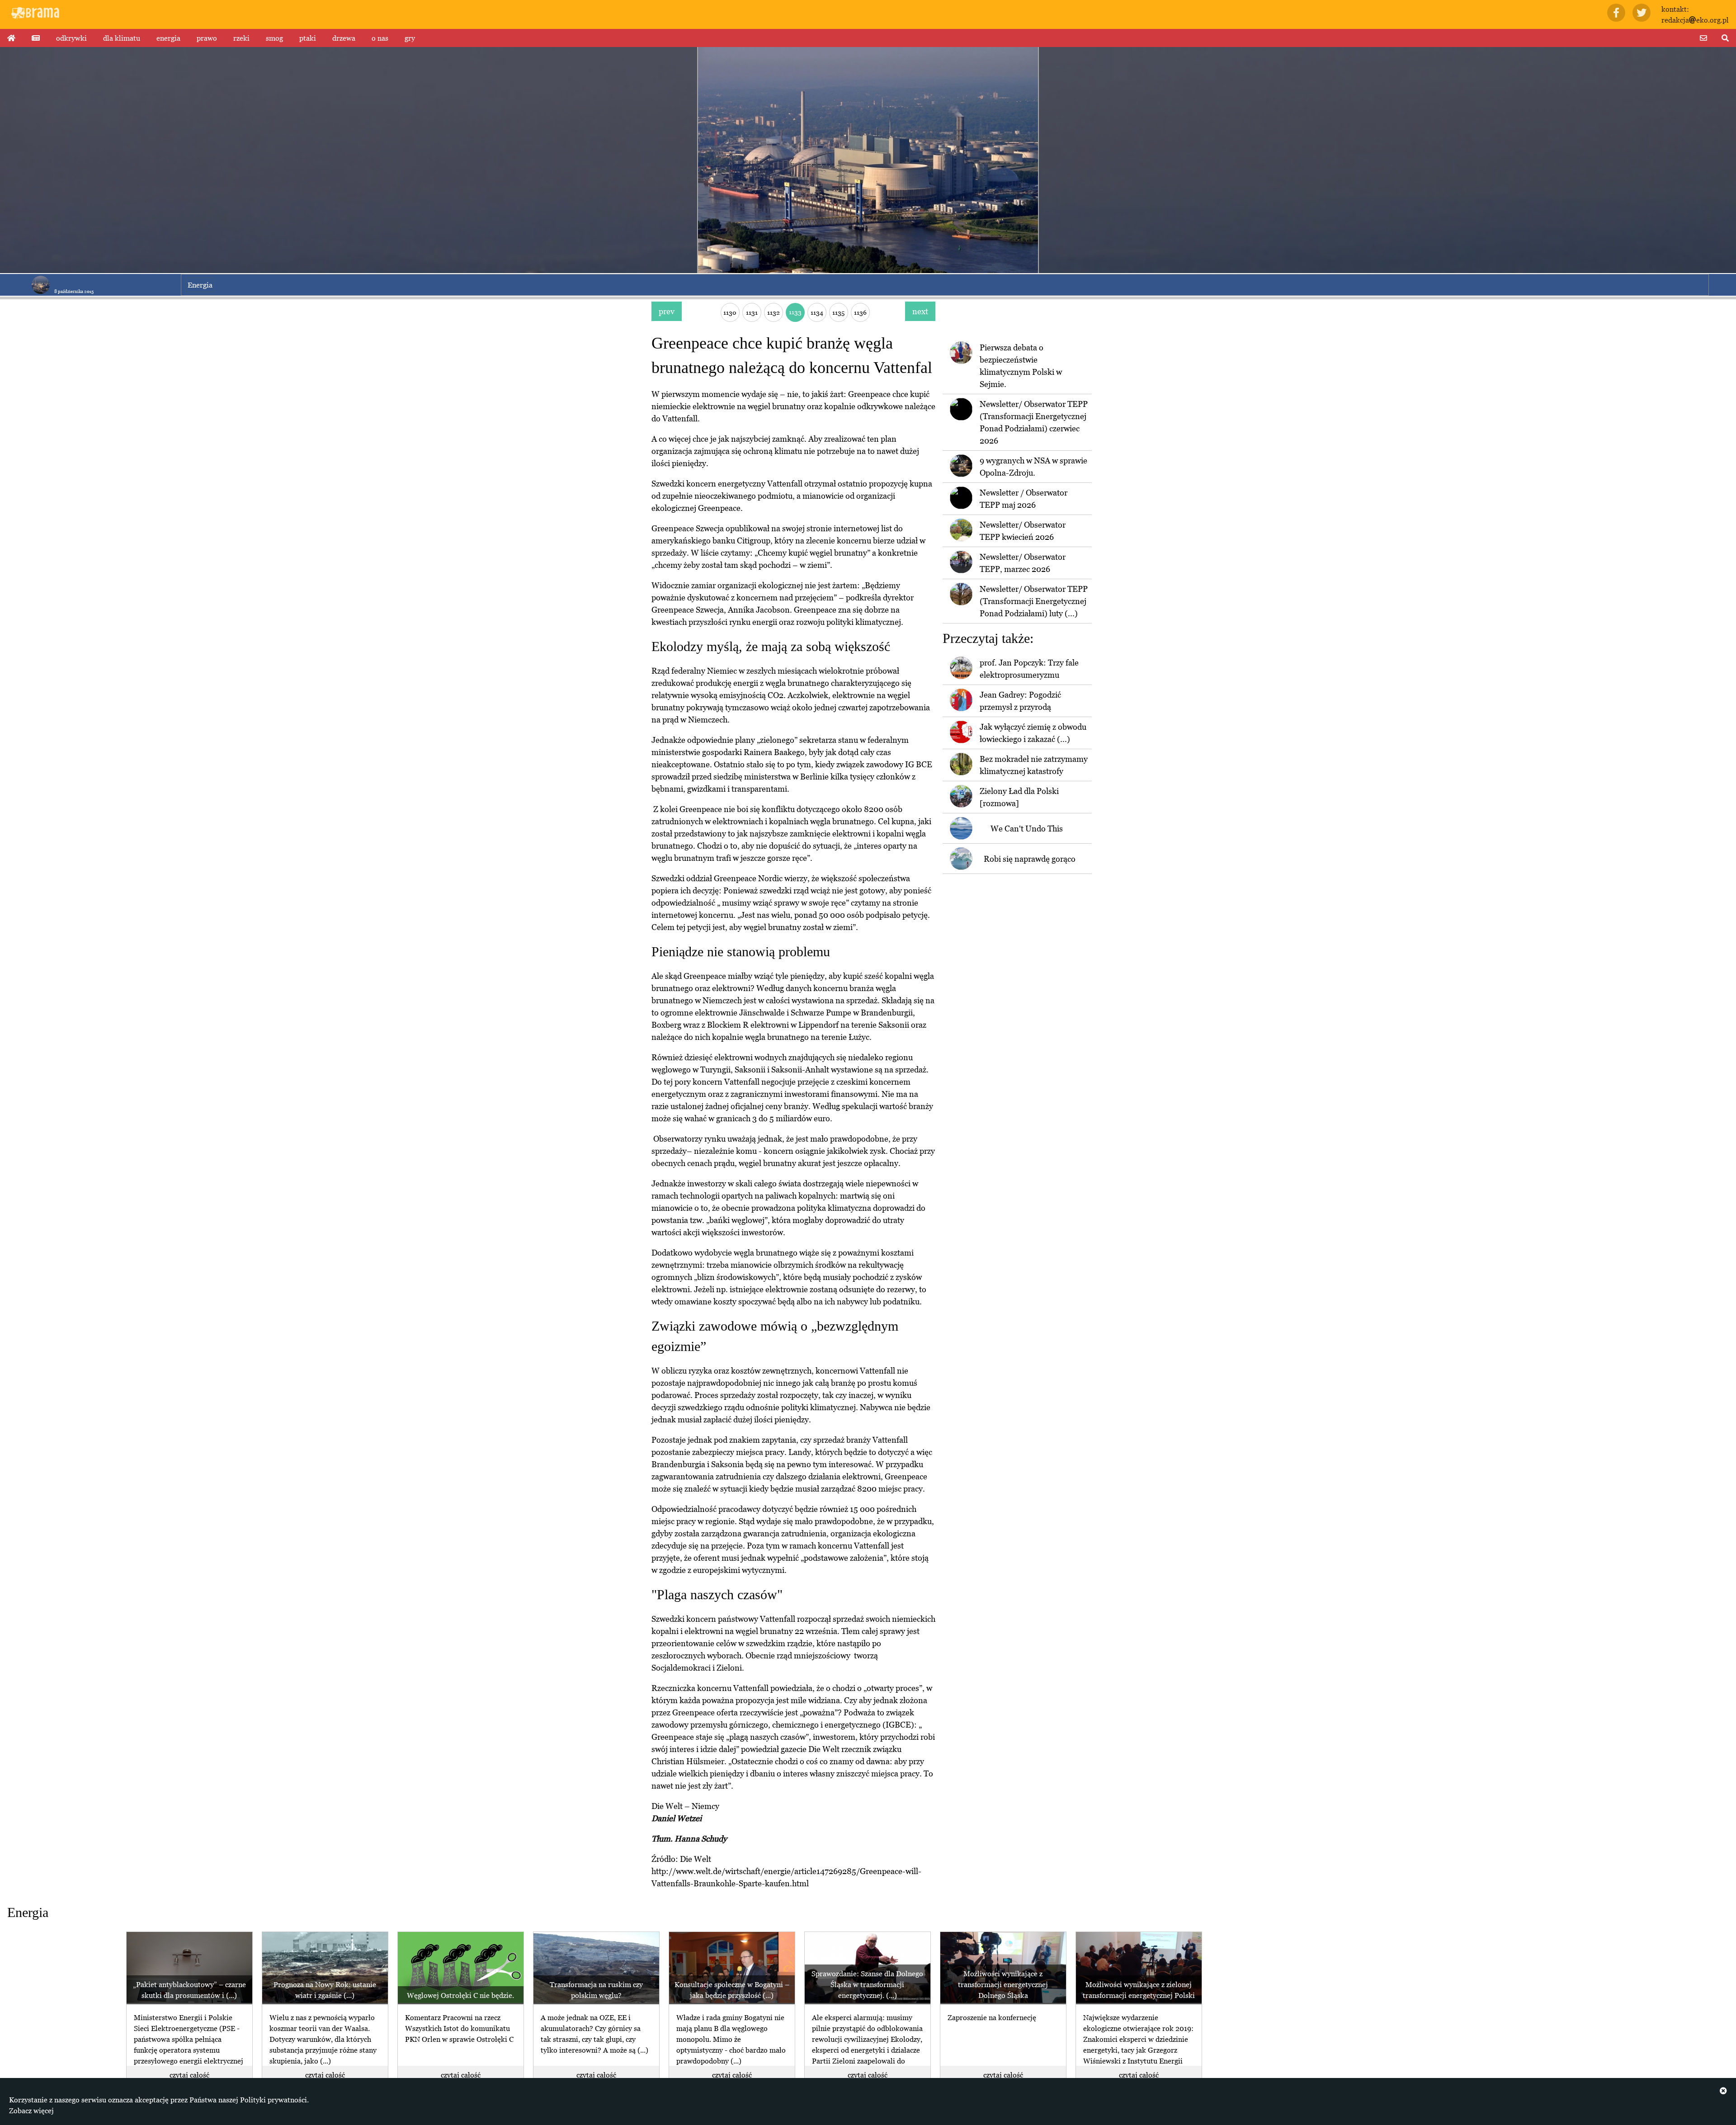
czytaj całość (189, 2075)
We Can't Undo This (1027, 829)
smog (274, 38)
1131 (752, 312)
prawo (207, 38)
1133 (795, 312)
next (920, 311)
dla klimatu (122, 38)
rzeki (241, 38)
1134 (817, 312)
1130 (730, 312)
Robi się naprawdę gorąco (1030, 859)
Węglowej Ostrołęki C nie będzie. (460, 1995)
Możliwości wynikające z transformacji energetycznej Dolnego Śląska (1003, 1984)
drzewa (344, 38)
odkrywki (71, 38)
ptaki (308, 38)
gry (410, 38)
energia (168, 38)
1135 (838, 312)
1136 (860, 312)
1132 (774, 312)
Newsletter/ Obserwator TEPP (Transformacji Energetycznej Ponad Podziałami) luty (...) (1034, 601)
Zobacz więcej (31, 2111)
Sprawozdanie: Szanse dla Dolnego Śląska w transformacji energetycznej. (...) (867, 1984)
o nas (380, 38)
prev (667, 311)
